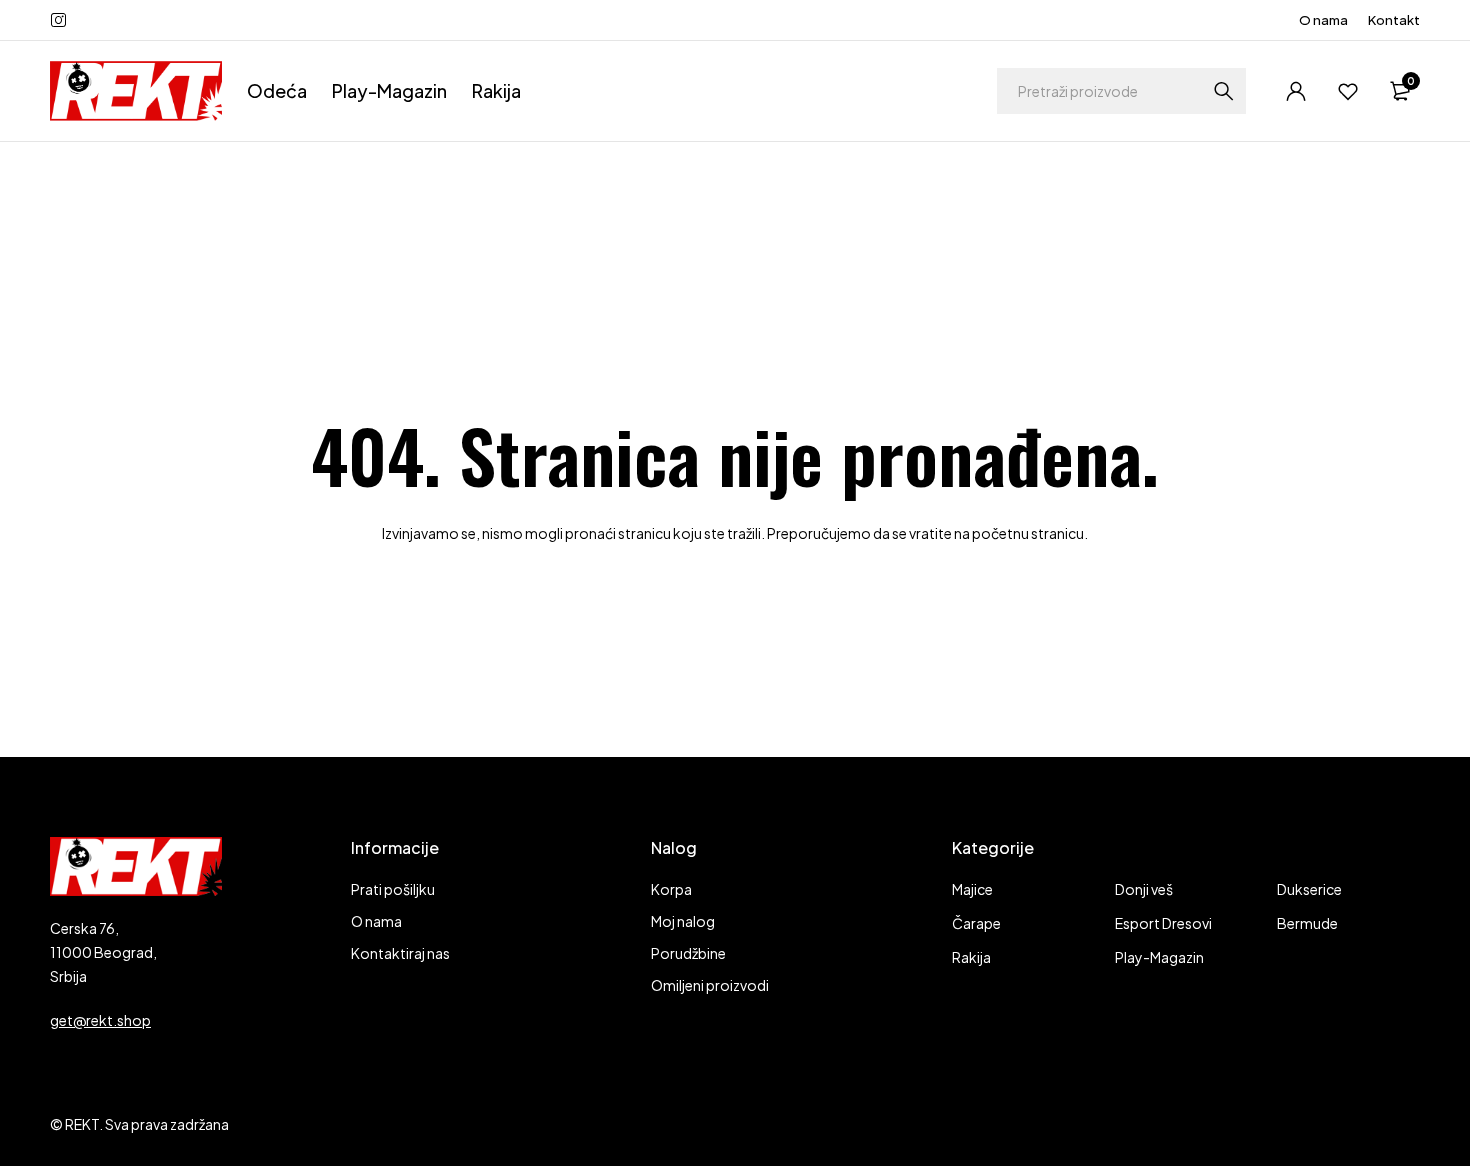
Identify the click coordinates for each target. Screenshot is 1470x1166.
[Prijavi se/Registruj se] (1296, 91)
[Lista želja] (1348, 91)
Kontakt (1394, 20)
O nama (1323, 20)
